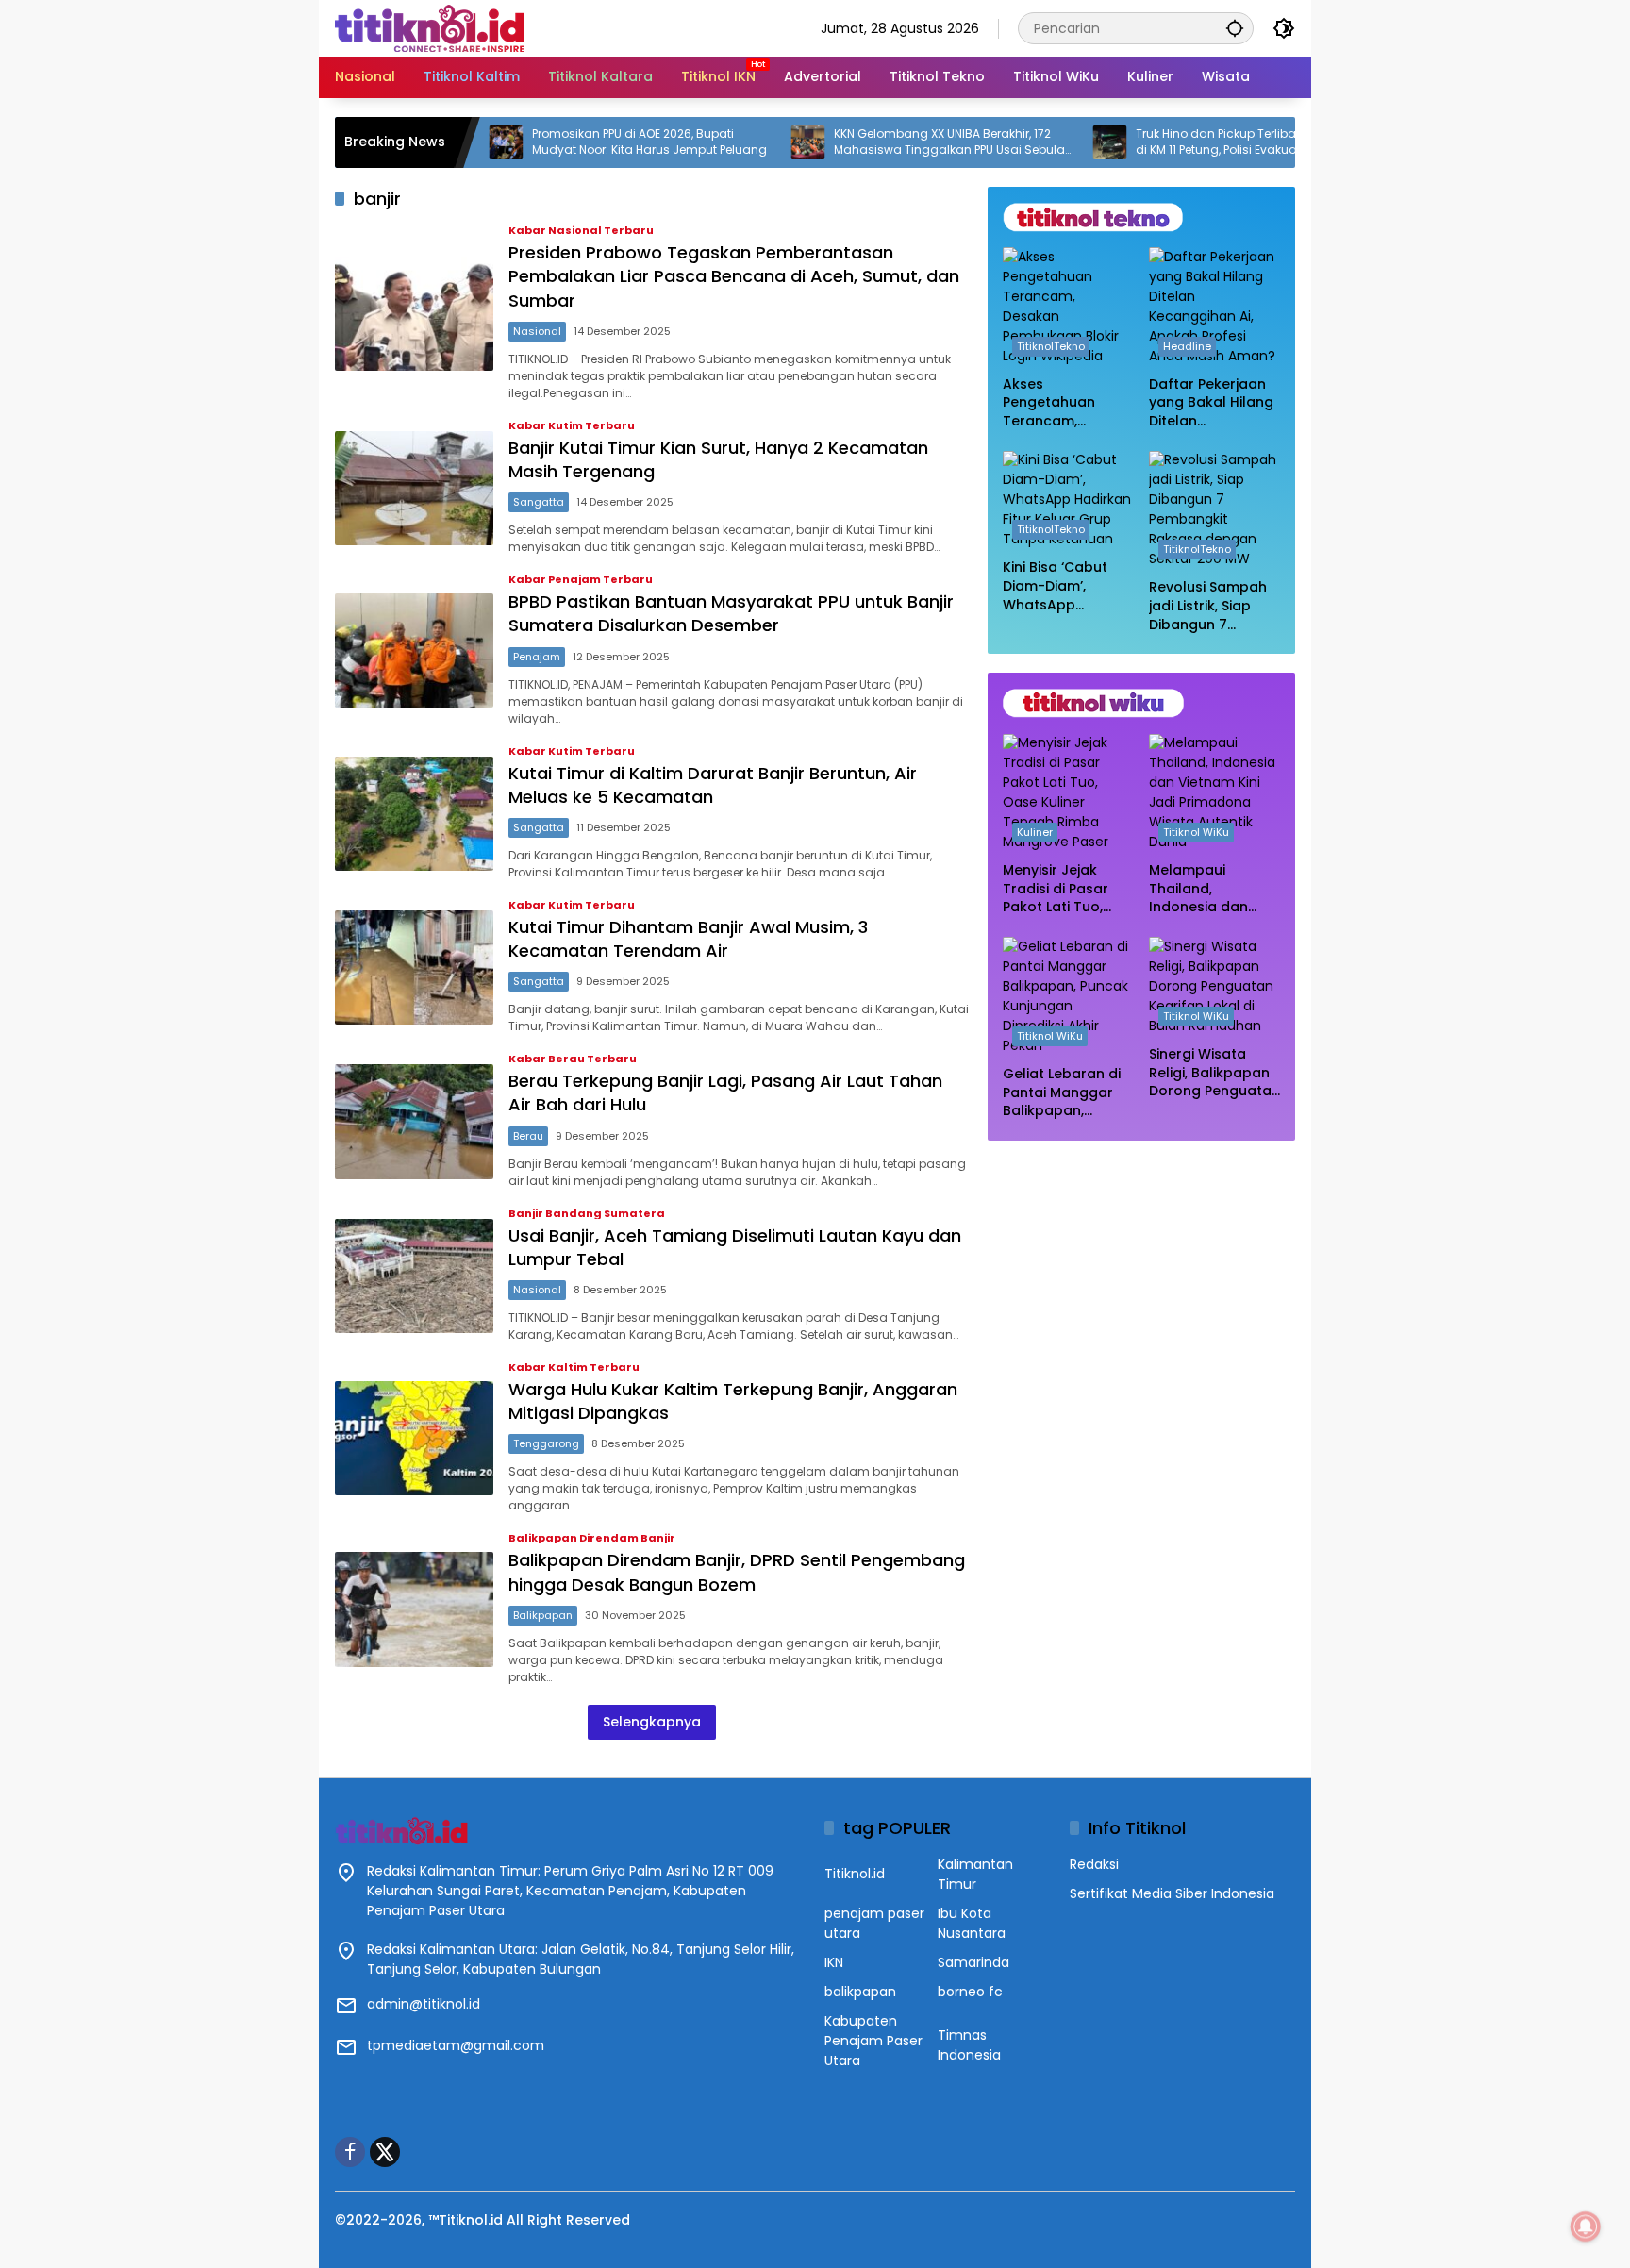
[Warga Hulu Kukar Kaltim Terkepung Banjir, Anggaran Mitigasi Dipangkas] (414, 1438)
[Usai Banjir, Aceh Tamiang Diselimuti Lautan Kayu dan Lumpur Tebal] (414, 1276)
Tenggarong (546, 1443)
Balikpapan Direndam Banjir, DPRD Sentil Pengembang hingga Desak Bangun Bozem (737, 1572)
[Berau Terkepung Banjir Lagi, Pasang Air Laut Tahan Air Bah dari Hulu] (414, 1121)
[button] (1235, 28)
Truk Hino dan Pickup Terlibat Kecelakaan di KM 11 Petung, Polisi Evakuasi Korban (1183, 142)
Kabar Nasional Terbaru (581, 231)
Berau (528, 1136)
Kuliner (1035, 833)
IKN (834, 1962)
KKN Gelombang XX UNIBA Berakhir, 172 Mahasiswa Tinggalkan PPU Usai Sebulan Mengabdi (882, 142)
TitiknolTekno (1051, 346)
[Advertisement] (1141, 1277)
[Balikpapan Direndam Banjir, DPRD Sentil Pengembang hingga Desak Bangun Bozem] (414, 1609)
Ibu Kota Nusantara (972, 1923)
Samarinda (973, 1962)
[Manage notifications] (1586, 2226)
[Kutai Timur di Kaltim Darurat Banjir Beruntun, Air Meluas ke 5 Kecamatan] (414, 814)
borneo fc (970, 1992)
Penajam (537, 657)
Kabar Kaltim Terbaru (574, 1367)
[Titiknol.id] (429, 27)
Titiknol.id (855, 1874)
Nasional (537, 331)
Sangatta (539, 502)
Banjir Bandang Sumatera (587, 1214)
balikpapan (860, 1992)
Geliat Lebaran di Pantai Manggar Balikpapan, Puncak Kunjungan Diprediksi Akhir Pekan (1066, 1093)
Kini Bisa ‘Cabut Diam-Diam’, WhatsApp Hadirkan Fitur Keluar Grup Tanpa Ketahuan (1061, 587)
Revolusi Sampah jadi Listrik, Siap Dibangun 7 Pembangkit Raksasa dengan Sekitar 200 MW (1208, 607)
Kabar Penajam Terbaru (581, 580)
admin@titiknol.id (424, 2004)
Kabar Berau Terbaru (573, 1059)
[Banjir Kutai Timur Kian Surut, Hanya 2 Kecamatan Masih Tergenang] (414, 488)
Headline (1187, 346)
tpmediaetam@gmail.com (456, 2045)
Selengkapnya (652, 1722)
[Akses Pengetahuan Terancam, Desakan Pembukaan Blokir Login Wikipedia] (1068, 307)
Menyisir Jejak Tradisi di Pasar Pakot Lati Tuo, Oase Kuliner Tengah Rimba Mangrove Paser (1059, 890)
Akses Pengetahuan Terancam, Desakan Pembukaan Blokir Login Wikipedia (1064, 403)
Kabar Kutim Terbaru (572, 426)
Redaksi (1094, 1864)
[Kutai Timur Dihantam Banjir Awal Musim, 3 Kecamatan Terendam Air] (414, 967)
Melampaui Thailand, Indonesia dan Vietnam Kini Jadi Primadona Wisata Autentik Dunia (1213, 890)
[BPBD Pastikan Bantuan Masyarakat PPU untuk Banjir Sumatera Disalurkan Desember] (414, 650)
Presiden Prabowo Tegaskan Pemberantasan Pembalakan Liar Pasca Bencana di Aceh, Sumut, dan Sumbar (734, 276)
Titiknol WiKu (1196, 833)
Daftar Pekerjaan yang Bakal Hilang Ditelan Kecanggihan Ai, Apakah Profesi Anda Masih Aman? (1211, 403)
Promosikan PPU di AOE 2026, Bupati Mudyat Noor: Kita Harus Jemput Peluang (579, 142)
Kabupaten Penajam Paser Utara (873, 2041)
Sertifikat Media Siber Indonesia (1172, 1893)
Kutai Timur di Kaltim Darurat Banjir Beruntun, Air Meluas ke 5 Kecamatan (713, 785)
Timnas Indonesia (969, 2045)
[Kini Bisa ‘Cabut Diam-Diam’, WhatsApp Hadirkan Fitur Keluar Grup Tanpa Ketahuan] (1068, 500)
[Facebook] (350, 2152)
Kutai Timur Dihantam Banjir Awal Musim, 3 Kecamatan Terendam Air (688, 939)
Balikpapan (543, 1615)
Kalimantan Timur (975, 1874)
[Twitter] (385, 2152)
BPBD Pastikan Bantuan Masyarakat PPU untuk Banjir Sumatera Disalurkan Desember (731, 613)
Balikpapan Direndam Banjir (592, 1538)
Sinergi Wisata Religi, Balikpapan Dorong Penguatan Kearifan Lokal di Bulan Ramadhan (1214, 1073)
